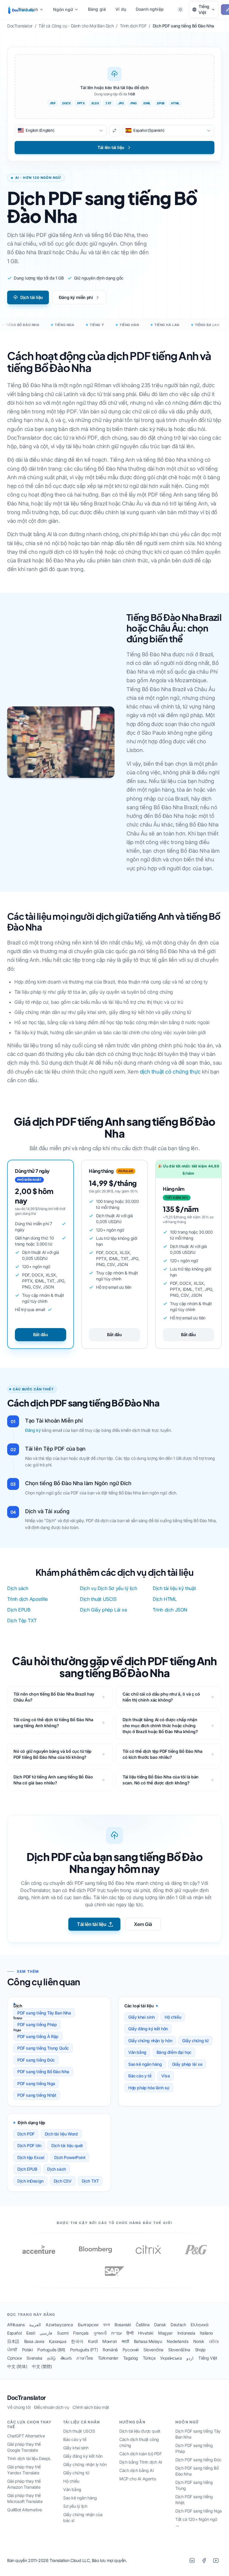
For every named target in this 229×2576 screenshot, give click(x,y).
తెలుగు (66, 2358)
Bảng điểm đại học (174, 2052)
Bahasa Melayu (148, 2341)
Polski (27, 2350)
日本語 (13, 2341)
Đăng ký (33, 1430)
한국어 (77, 2341)
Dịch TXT (90, 2181)
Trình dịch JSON (170, 1610)
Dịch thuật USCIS (98, 1599)
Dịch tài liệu (32, 297)
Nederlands (177, 2341)
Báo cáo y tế (140, 2076)
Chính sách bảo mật (91, 2407)
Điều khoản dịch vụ (52, 2407)
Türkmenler (108, 2358)
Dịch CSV (63, 2181)
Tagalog (131, 2358)
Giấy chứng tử (195, 2041)
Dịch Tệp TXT (22, 1620)
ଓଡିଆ (214, 2341)
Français (81, 2333)
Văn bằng (137, 2052)
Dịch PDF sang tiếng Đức (198, 2460)
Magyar (165, 2333)
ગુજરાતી (100, 2333)
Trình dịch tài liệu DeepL (29, 2458)
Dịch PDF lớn (29, 2145)
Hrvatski (146, 2333)
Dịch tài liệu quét (67, 2145)
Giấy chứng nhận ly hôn (150, 2041)
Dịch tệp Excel (31, 2157)
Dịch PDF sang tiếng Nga (199, 2511)
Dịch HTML (165, 1599)
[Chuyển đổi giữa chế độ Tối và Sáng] (180, 10)
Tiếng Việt (208, 2358)
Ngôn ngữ (63, 9)
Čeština (143, 2325)
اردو (190, 2358)
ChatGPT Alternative (26, 2436)
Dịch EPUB (19, 1610)
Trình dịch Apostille (27, 1599)
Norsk (199, 2341)
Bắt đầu (40, 1334)
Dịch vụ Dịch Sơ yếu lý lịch (108, 1588)
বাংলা (106, 2325)
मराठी (125, 2341)
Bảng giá (97, 9)
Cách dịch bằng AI (136, 2470)
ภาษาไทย (85, 2358)
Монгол (110, 2341)
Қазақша (58, 2341)
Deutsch (178, 2325)
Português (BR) (51, 2350)
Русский (131, 2350)
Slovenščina (179, 2350)
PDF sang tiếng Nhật (37, 2095)
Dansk (160, 2325)
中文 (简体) (17, 2366)
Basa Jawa (34, 2341)
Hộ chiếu (173, 2017)
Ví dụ (121, 9)
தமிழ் (51, 2358)
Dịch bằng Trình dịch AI (141, 2462)
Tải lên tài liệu (92, 1924)
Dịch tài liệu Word (61, 2134)
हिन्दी (130, 2333)
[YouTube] (216, 2561)
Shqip (200, 2350)
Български (88, 2325)
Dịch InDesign (30, 2181)
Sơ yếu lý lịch (75, 2506)
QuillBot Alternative (25, 2510)
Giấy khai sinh (141, 2017)
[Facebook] (204, 2561)
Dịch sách (18, 1588)
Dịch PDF (26, 2134)
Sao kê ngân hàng (145, 2064)
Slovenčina (153, 2350)
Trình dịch (28, 9)
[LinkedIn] (192, 2561)
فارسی (46, 2333)
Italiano (206, 2333)
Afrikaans (16, 2325)
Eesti (31, 2333)
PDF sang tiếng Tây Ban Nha (44, 2013)
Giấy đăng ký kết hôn (148, 2029)
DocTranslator (27, 2398)
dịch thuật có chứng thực (170, 1072)
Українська (171, 2358)
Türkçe (149, 2358)
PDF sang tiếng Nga (36, 2083)
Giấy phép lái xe (187, 2064)
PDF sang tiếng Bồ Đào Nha (43, 2072)
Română (110, 2350)
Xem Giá (143, 1924)
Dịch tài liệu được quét (140, 2431)
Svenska (34, 2358)
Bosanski (123, 2325)
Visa (165, 2076)
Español (14, 2333)
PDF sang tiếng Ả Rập (38, 2036)
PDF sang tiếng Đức (36, 2060)
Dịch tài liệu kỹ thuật (174, 1588)
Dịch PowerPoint (70, 2157)
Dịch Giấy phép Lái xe (103, 1610)
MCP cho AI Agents (137, 2479)
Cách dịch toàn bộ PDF (141, 2454)
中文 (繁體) (42, 2366)
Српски (14, 2358)
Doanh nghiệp (150, 9)
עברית (116, 2333)
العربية (35, 2325)
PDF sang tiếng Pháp (37, 2024)
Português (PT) (84, 2350)
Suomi (63, 2333)
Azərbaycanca (59, 2325)
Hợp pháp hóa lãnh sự (149, 2088)
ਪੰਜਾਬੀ (12, 2350)
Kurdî (93, 2341)
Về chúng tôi (19, 2407)
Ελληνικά (199, 2325)
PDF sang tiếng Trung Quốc (43, 2048)
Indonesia (186, 2333)
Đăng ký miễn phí (76, 297)
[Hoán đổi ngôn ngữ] (114, 131)
